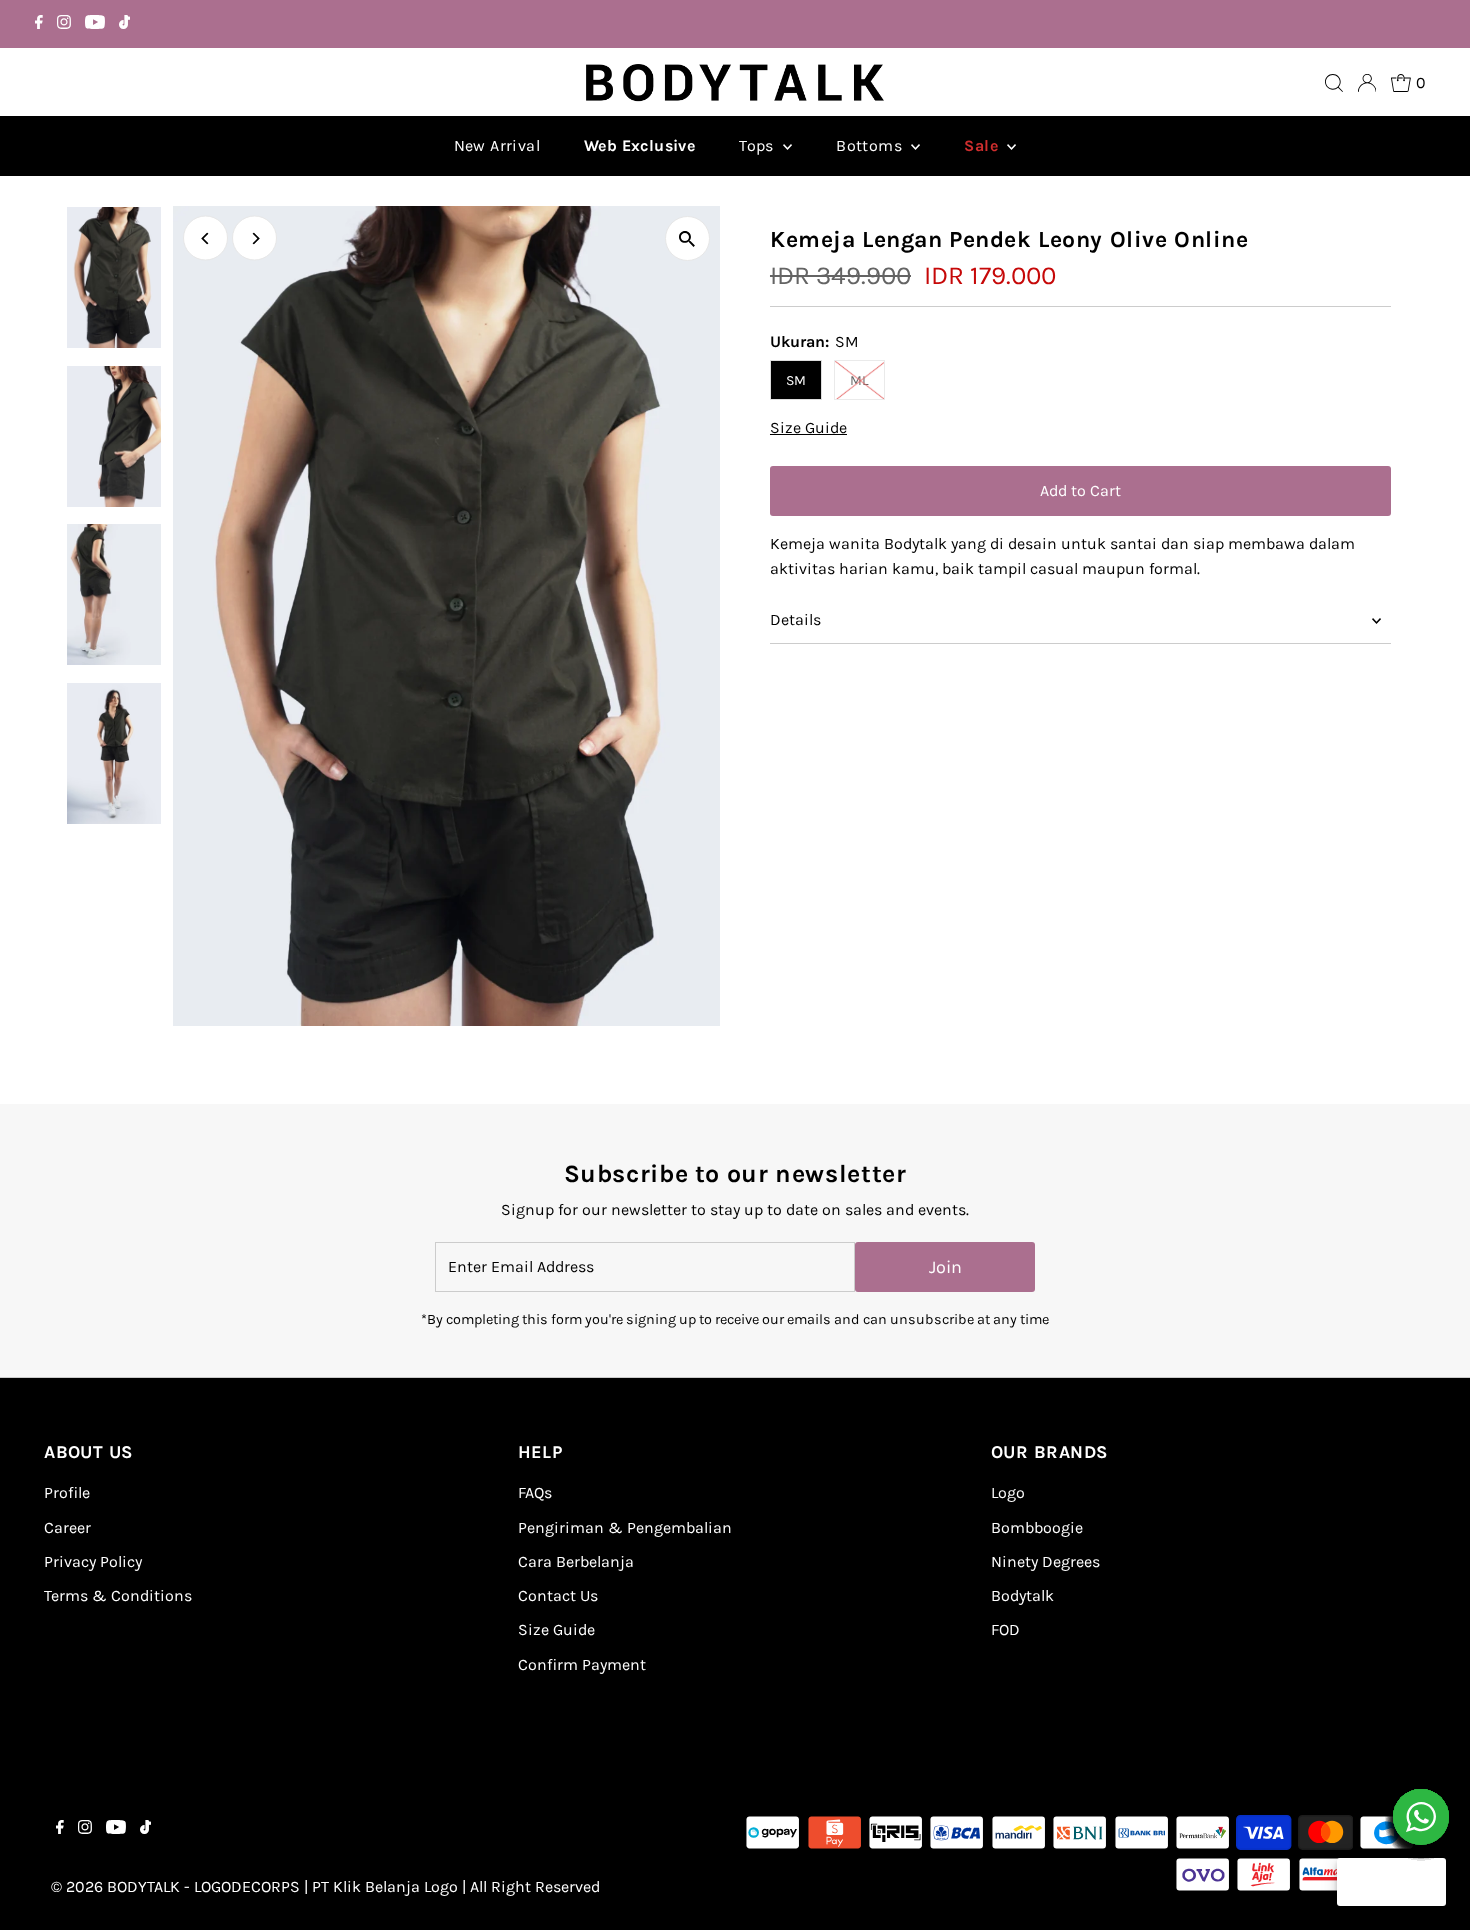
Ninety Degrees (1045, 1561)
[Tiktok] (124, 24)
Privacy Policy (93, 1561)
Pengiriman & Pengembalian (625, 1527)
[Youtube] (95, 24)
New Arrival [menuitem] (497, 145)
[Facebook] (39, 24)
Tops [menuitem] (758, 145)
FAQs (535, 1492)
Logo (1008, 1492)
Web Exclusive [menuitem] (639, 145)
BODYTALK (143, 1886)
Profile (67, 1492)
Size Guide (808, 428)
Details (795, 619)
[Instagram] (64, 24)
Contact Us (558, 1595)
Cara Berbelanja (576, 1561)
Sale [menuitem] (983, 145)
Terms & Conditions (118, 1595)
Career (67, 1527)
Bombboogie (1037, 1527)
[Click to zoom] (687, 238)
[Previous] (205, 238)
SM (796, 380)
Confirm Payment (582, 1664)
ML (859, 380)
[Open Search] (1334, 83)
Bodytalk (1022, 1595)
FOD (1005, 1629)
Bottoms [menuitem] (871, 145)
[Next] (254, 238)
